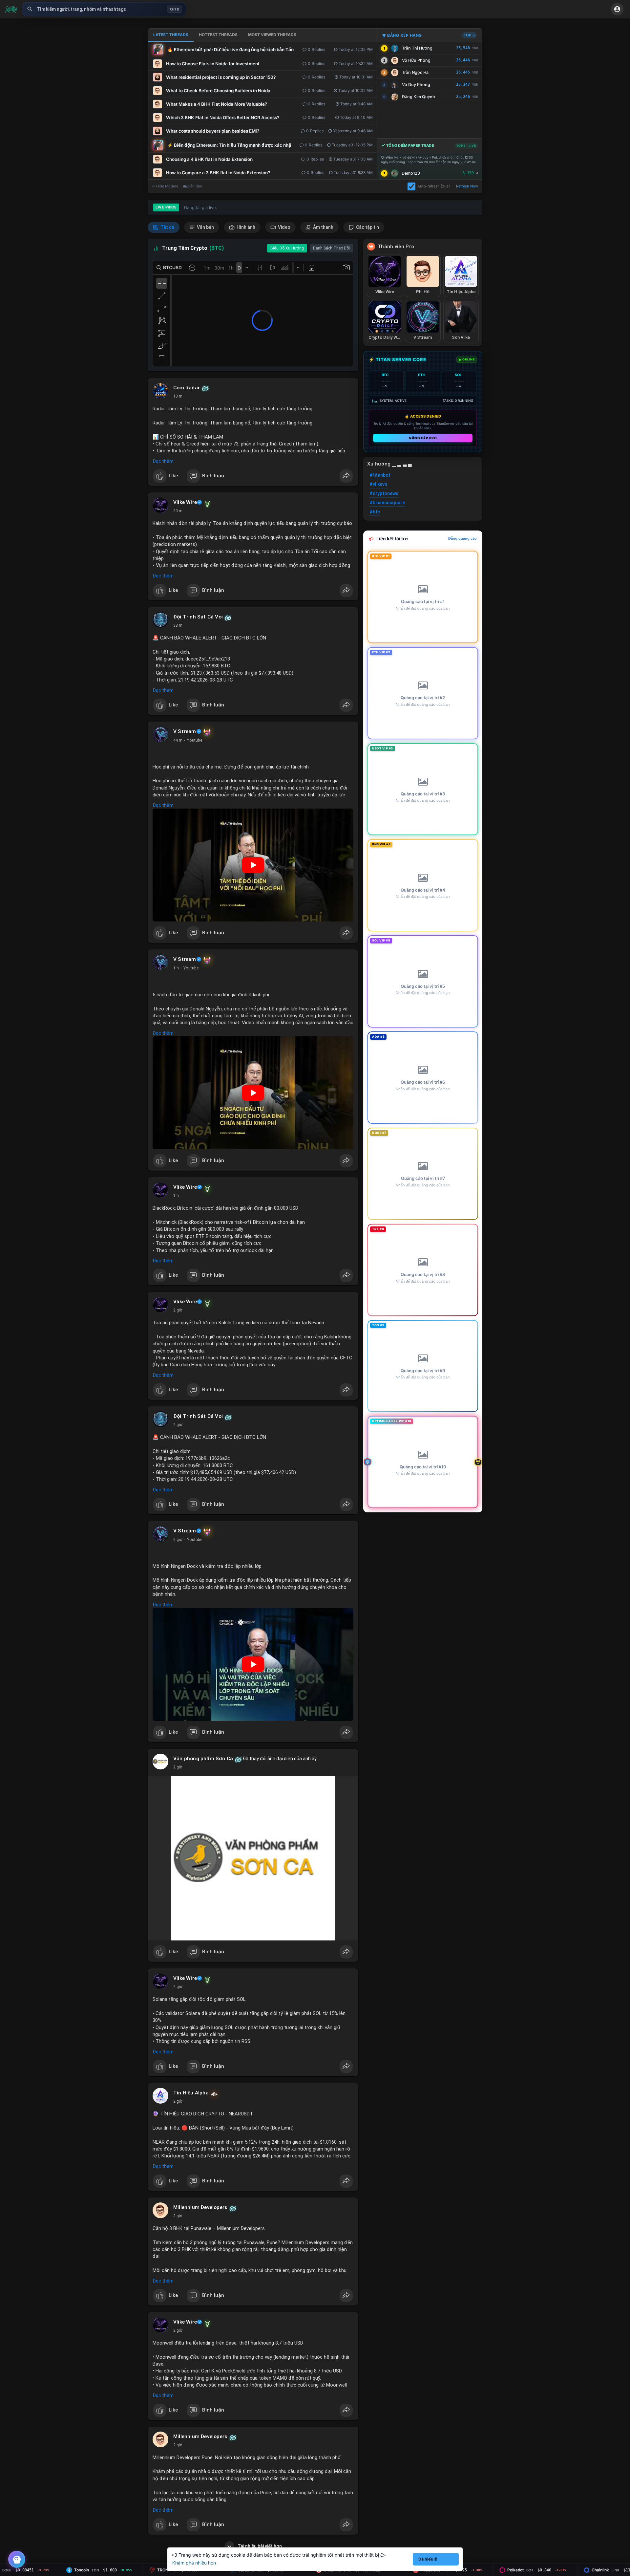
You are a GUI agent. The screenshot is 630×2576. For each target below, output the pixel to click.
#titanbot (380, 475)
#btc (375, 512)
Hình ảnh (245, 227)
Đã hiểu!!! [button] (428, 2559)
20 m (178, 511)
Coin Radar (187, 388)
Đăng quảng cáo (462, 538)
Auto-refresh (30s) (434, 186)
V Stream (185, 731)
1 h (176, 968)
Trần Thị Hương (417, 48)
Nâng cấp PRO (423, 438)
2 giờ (178, 1310)
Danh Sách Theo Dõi (331, 248)
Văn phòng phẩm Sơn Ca (203, 1759)
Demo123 (411, 173)
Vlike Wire (185, 502)
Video (284, 227)
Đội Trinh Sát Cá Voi (198, 617)
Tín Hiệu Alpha (191, 2093)
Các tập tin (367, 227)
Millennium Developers (200, 2207)
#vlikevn (378, 484)
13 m (178, 396)
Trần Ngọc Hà (415, 72)
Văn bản (205, 227)
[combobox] (104, 9)
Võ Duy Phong (416, 85)
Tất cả (167, 227)
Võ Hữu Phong (416, 60)
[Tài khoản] (617, 9)
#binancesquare (387, 503)
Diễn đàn (194, 186)
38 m (178, 625)
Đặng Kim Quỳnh (419, 97)
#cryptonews (384, 493)
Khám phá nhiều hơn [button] (194, 2563)
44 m (178, 740)
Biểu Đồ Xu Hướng (287, 248)
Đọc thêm (163, 461)
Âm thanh (323, 227)
